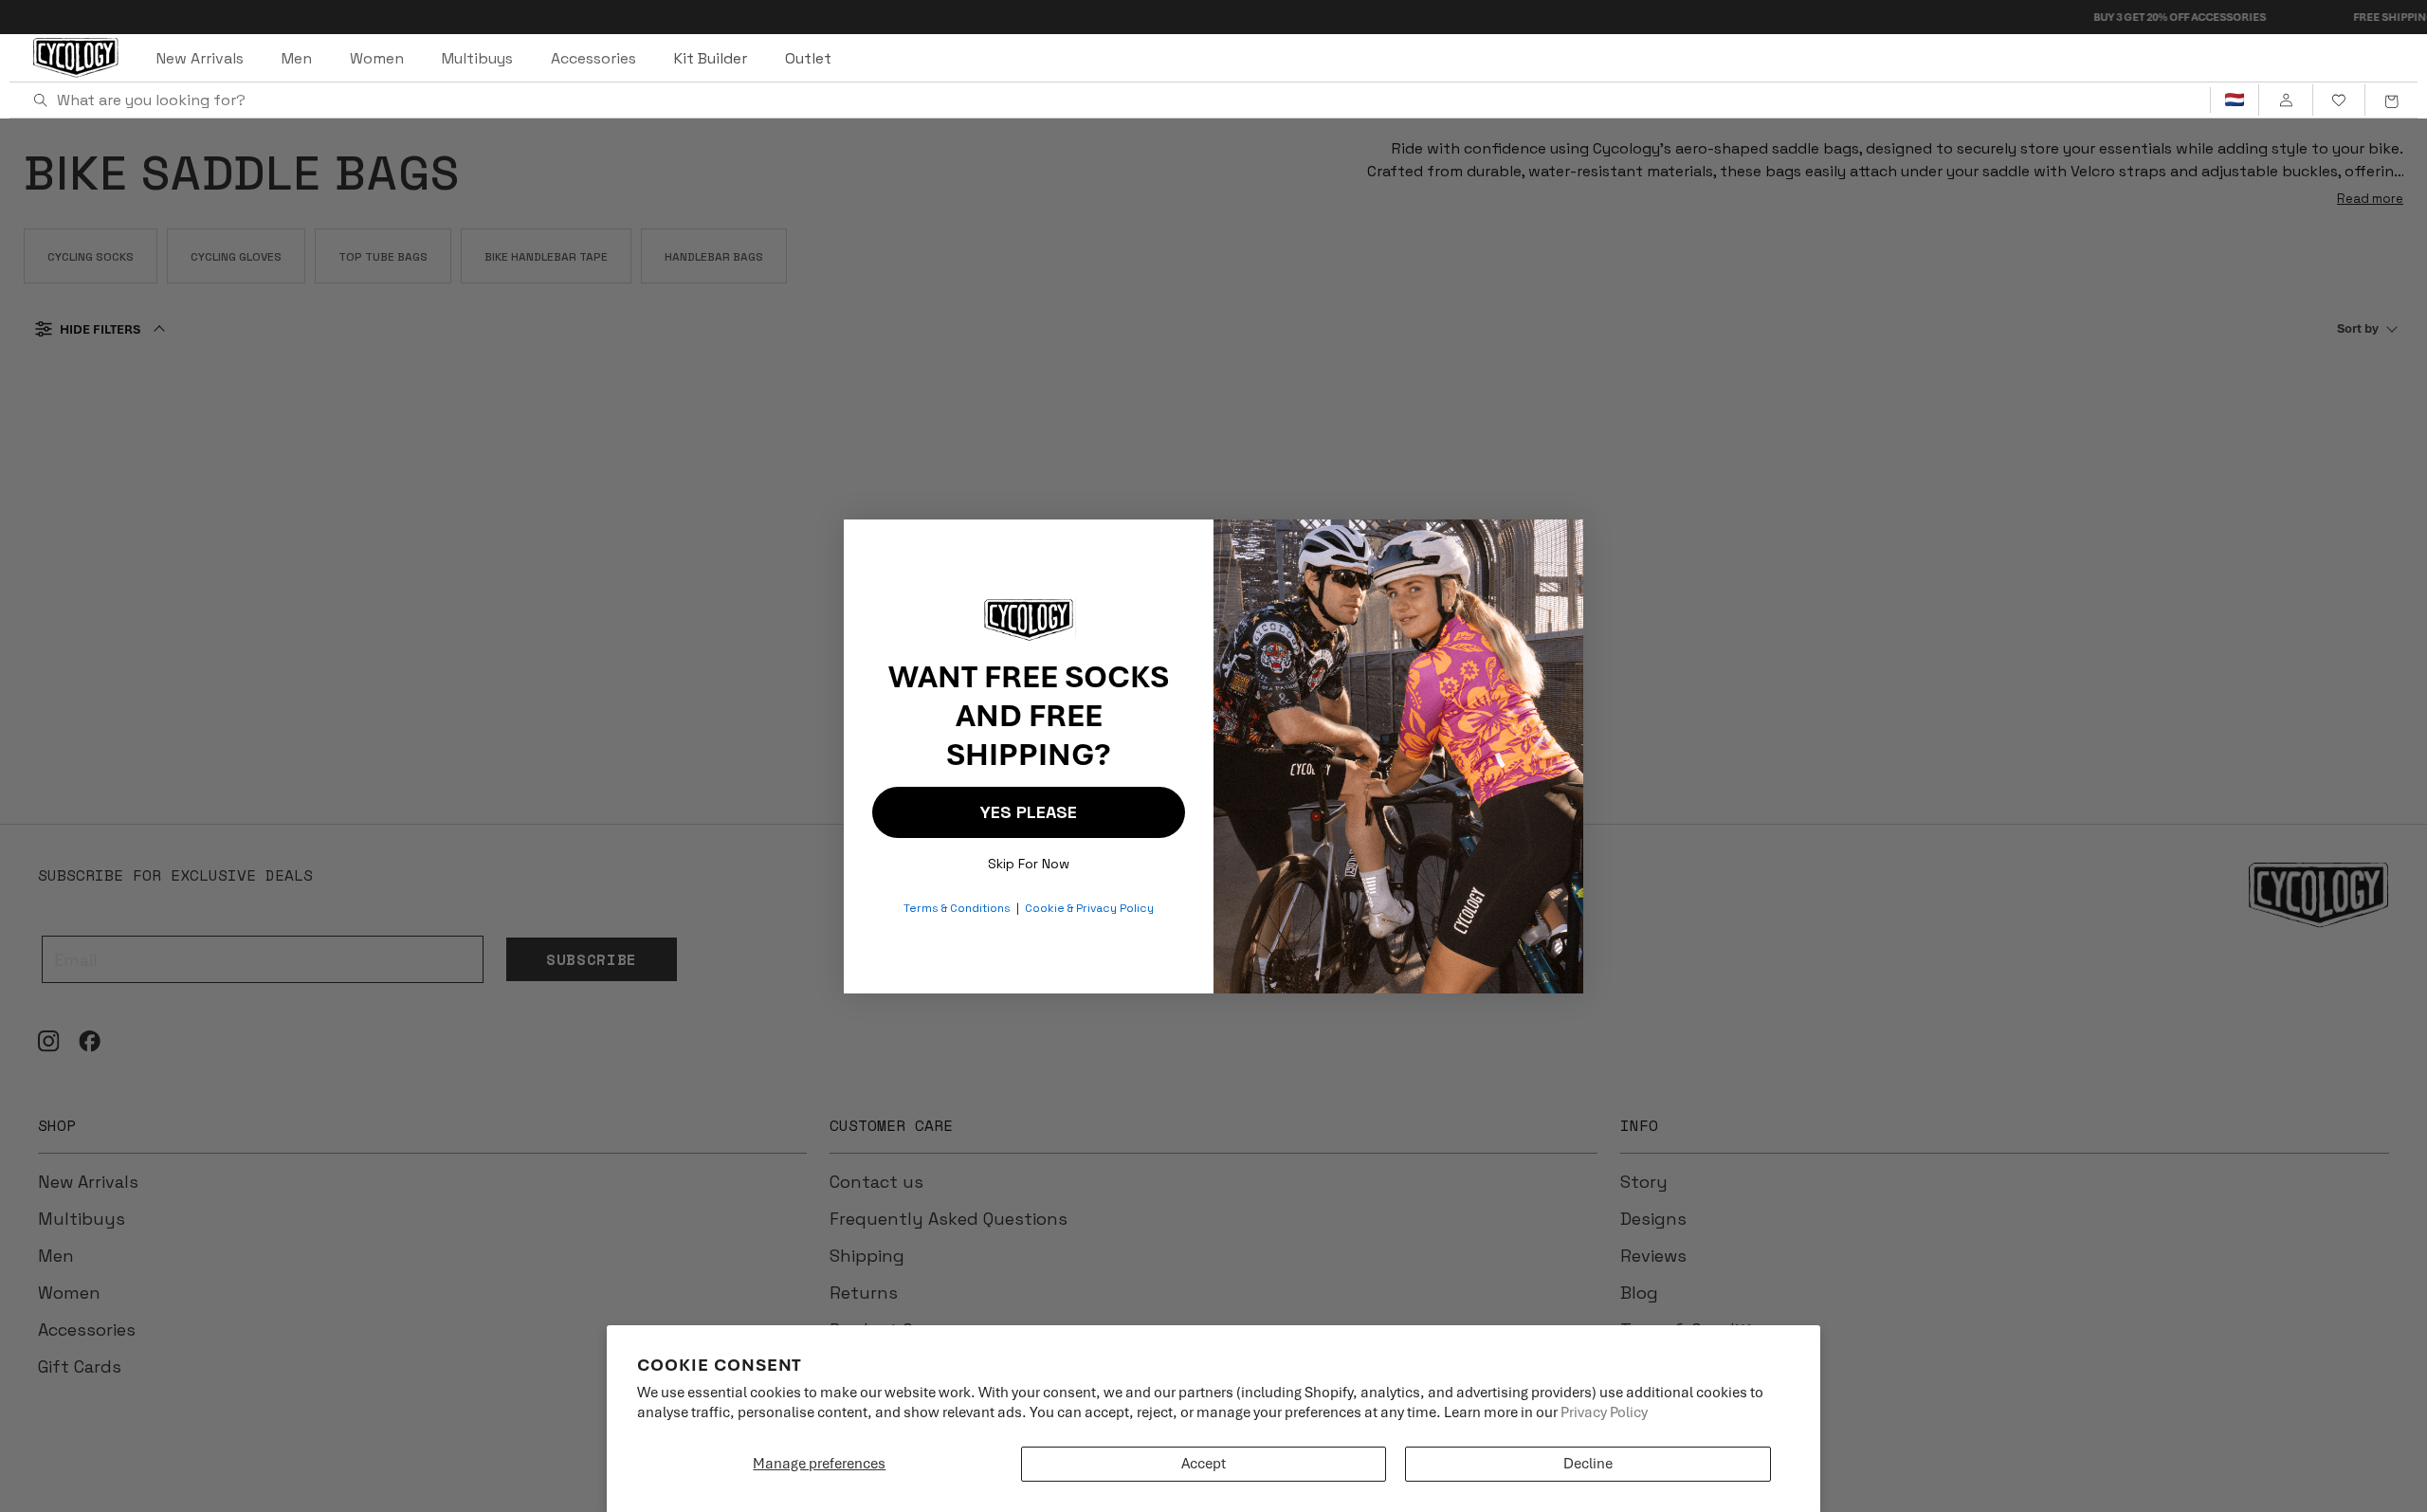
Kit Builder (711, 58)
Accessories (593, 58)
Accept (1204, 1464)
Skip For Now (1029, 859)
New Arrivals (200, 58)
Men (297, 58)
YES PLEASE (1029, 812)
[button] (2391, 100)
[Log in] (2285, 100)
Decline (1588, 1464)
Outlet (808, 58)
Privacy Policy (1604, 1412)
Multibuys (477, 58)
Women (377, 58)
